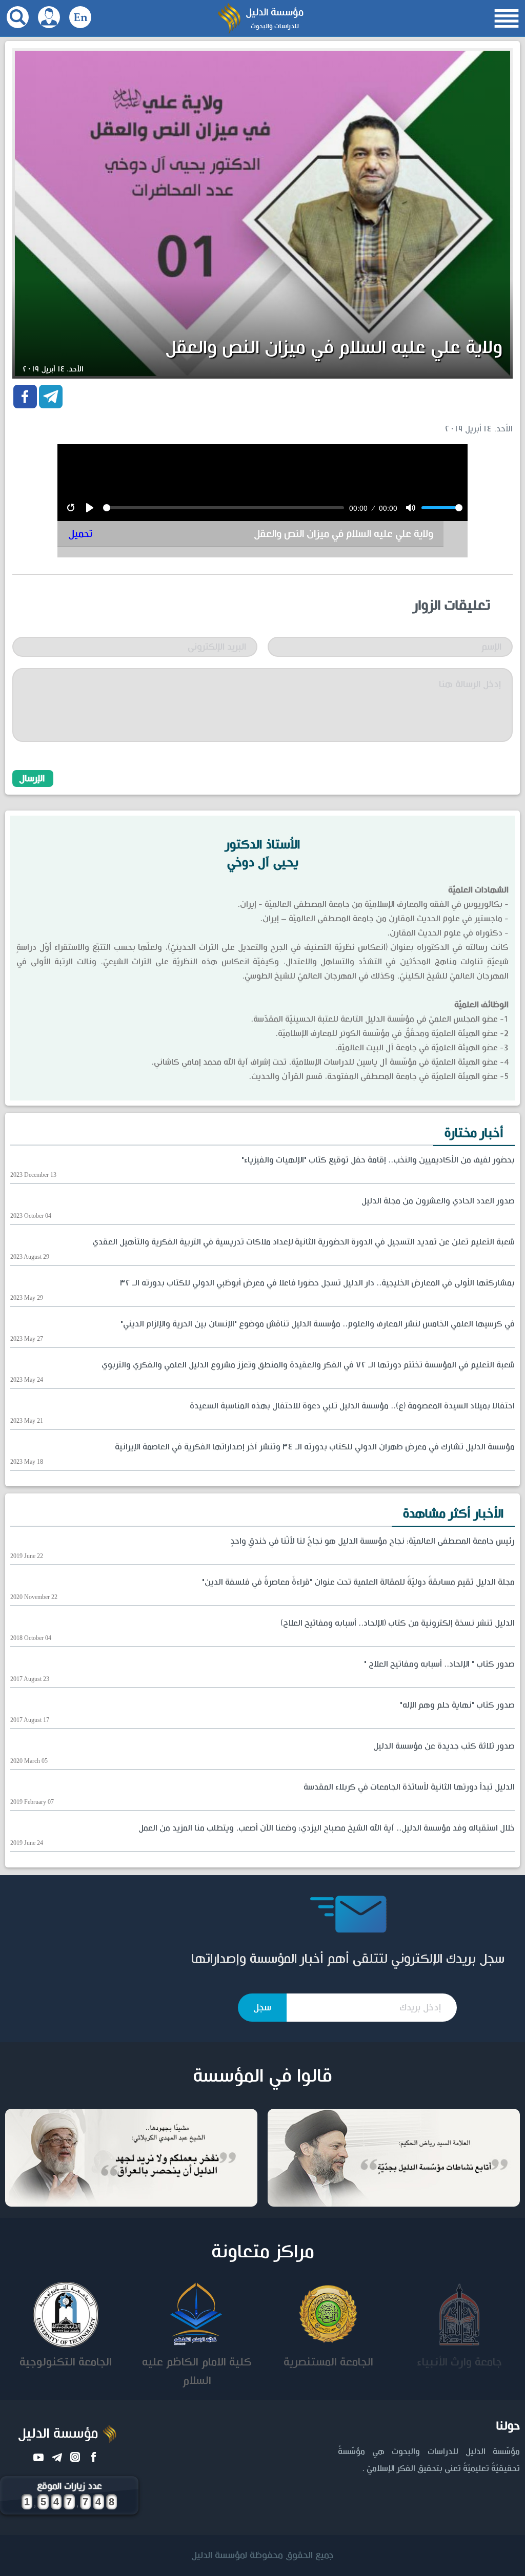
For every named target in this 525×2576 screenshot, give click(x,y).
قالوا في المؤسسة (262, 2076)
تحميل (80, 534)
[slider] (224, 508)
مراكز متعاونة (263, 2252)
